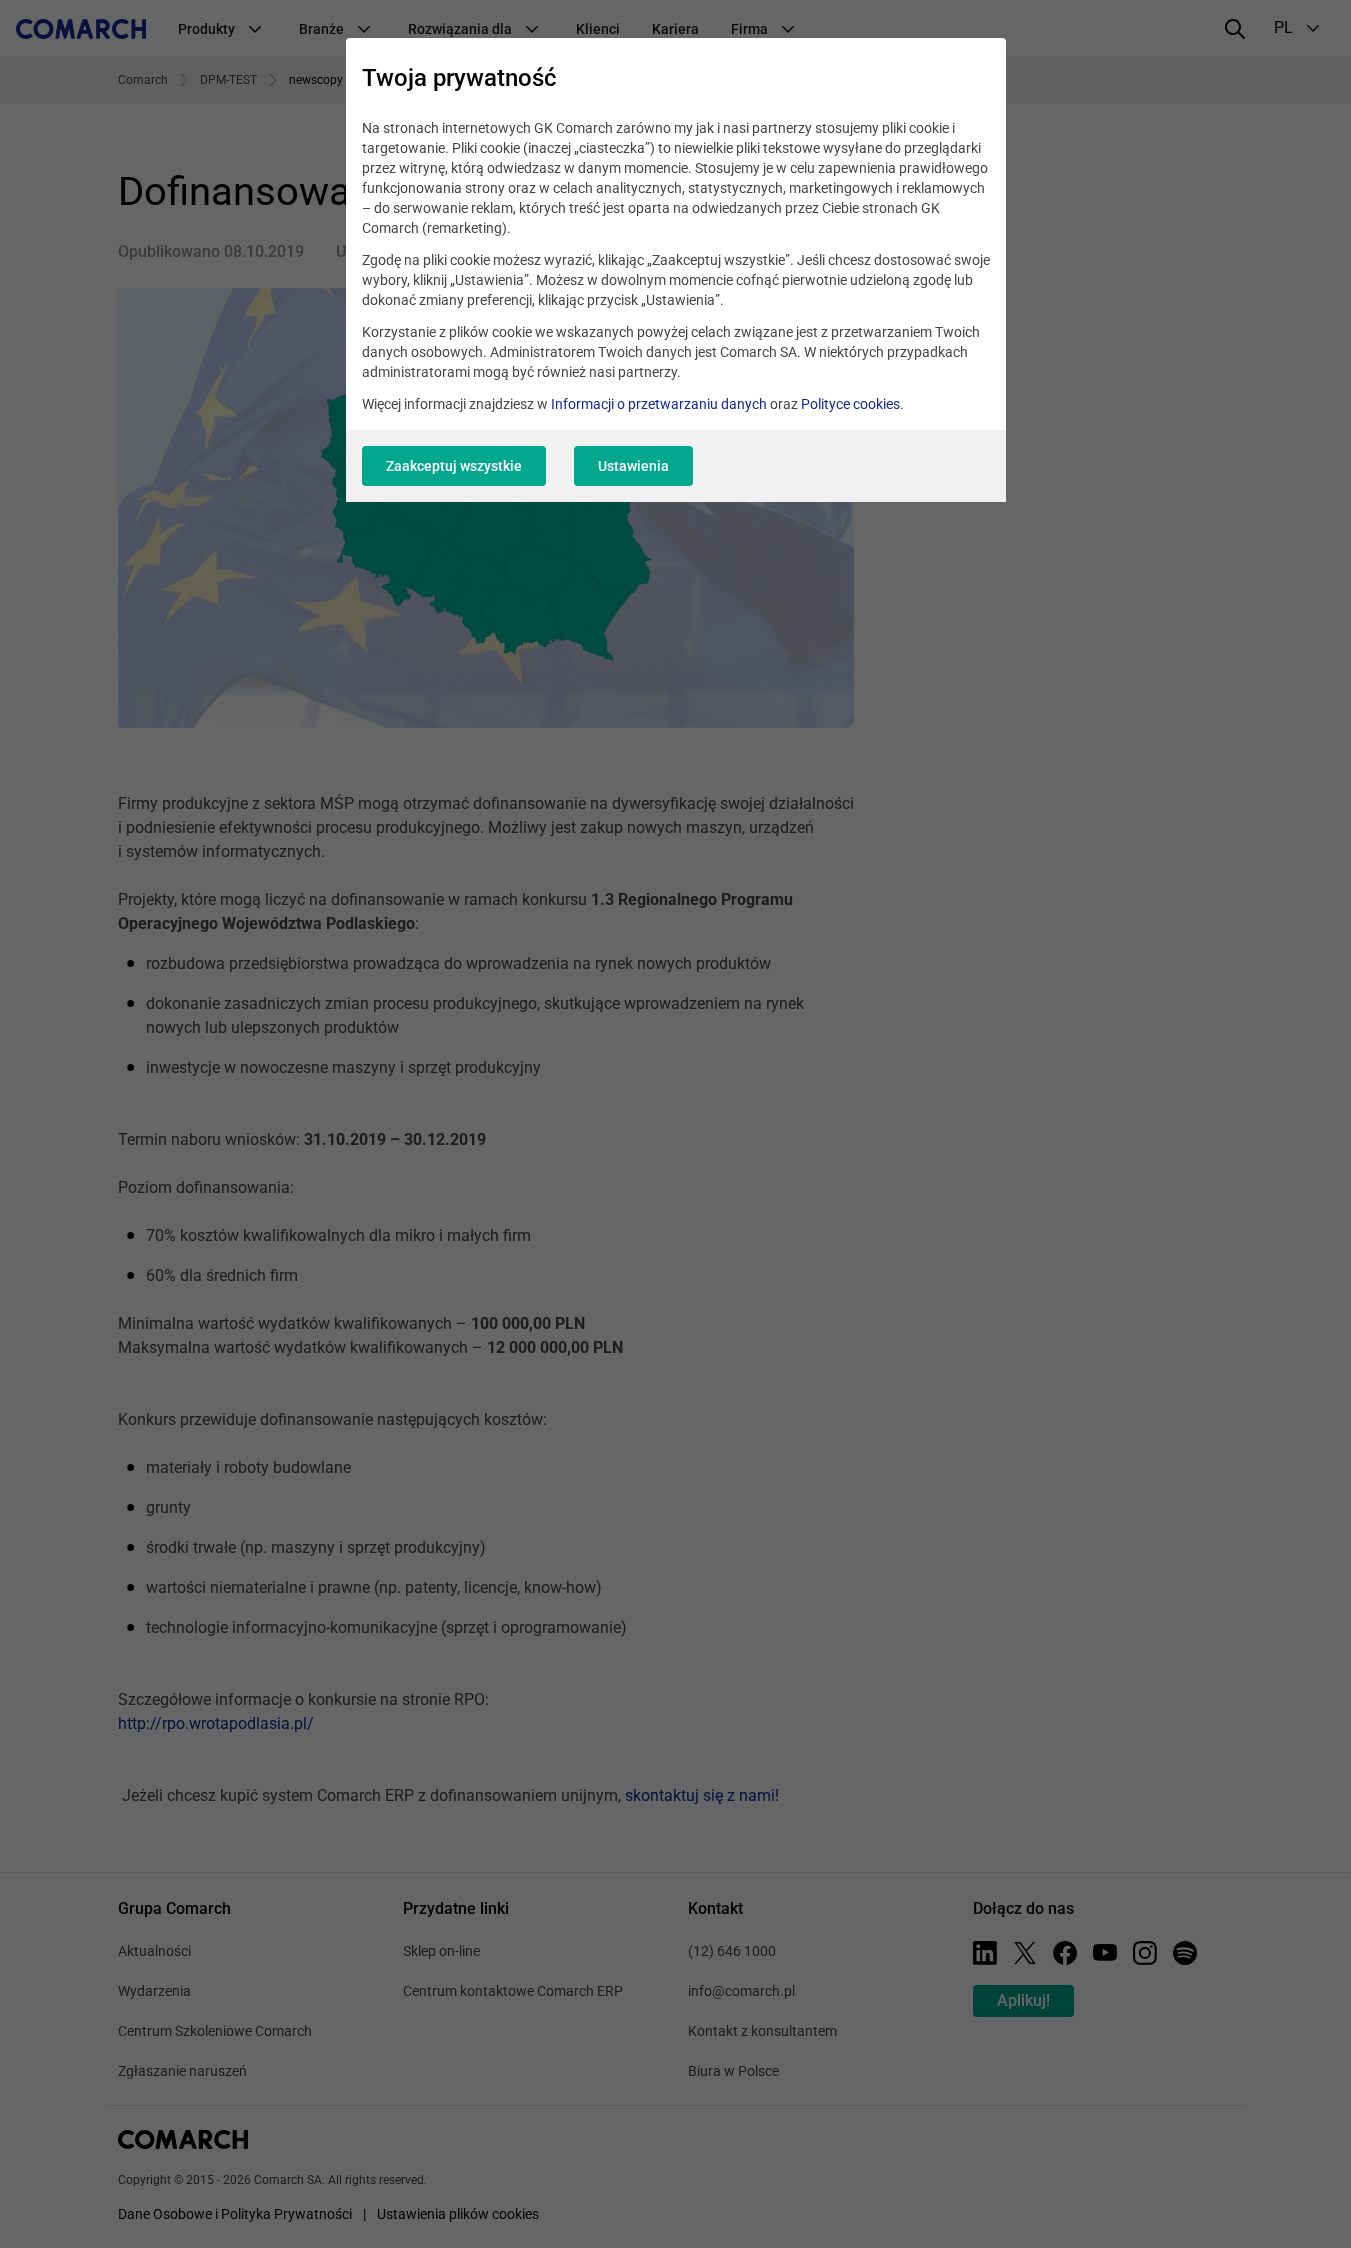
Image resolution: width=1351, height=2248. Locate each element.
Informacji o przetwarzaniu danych (659, 404)
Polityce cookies (850, 404)
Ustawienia (633, 466)
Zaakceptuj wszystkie (454, 466)
